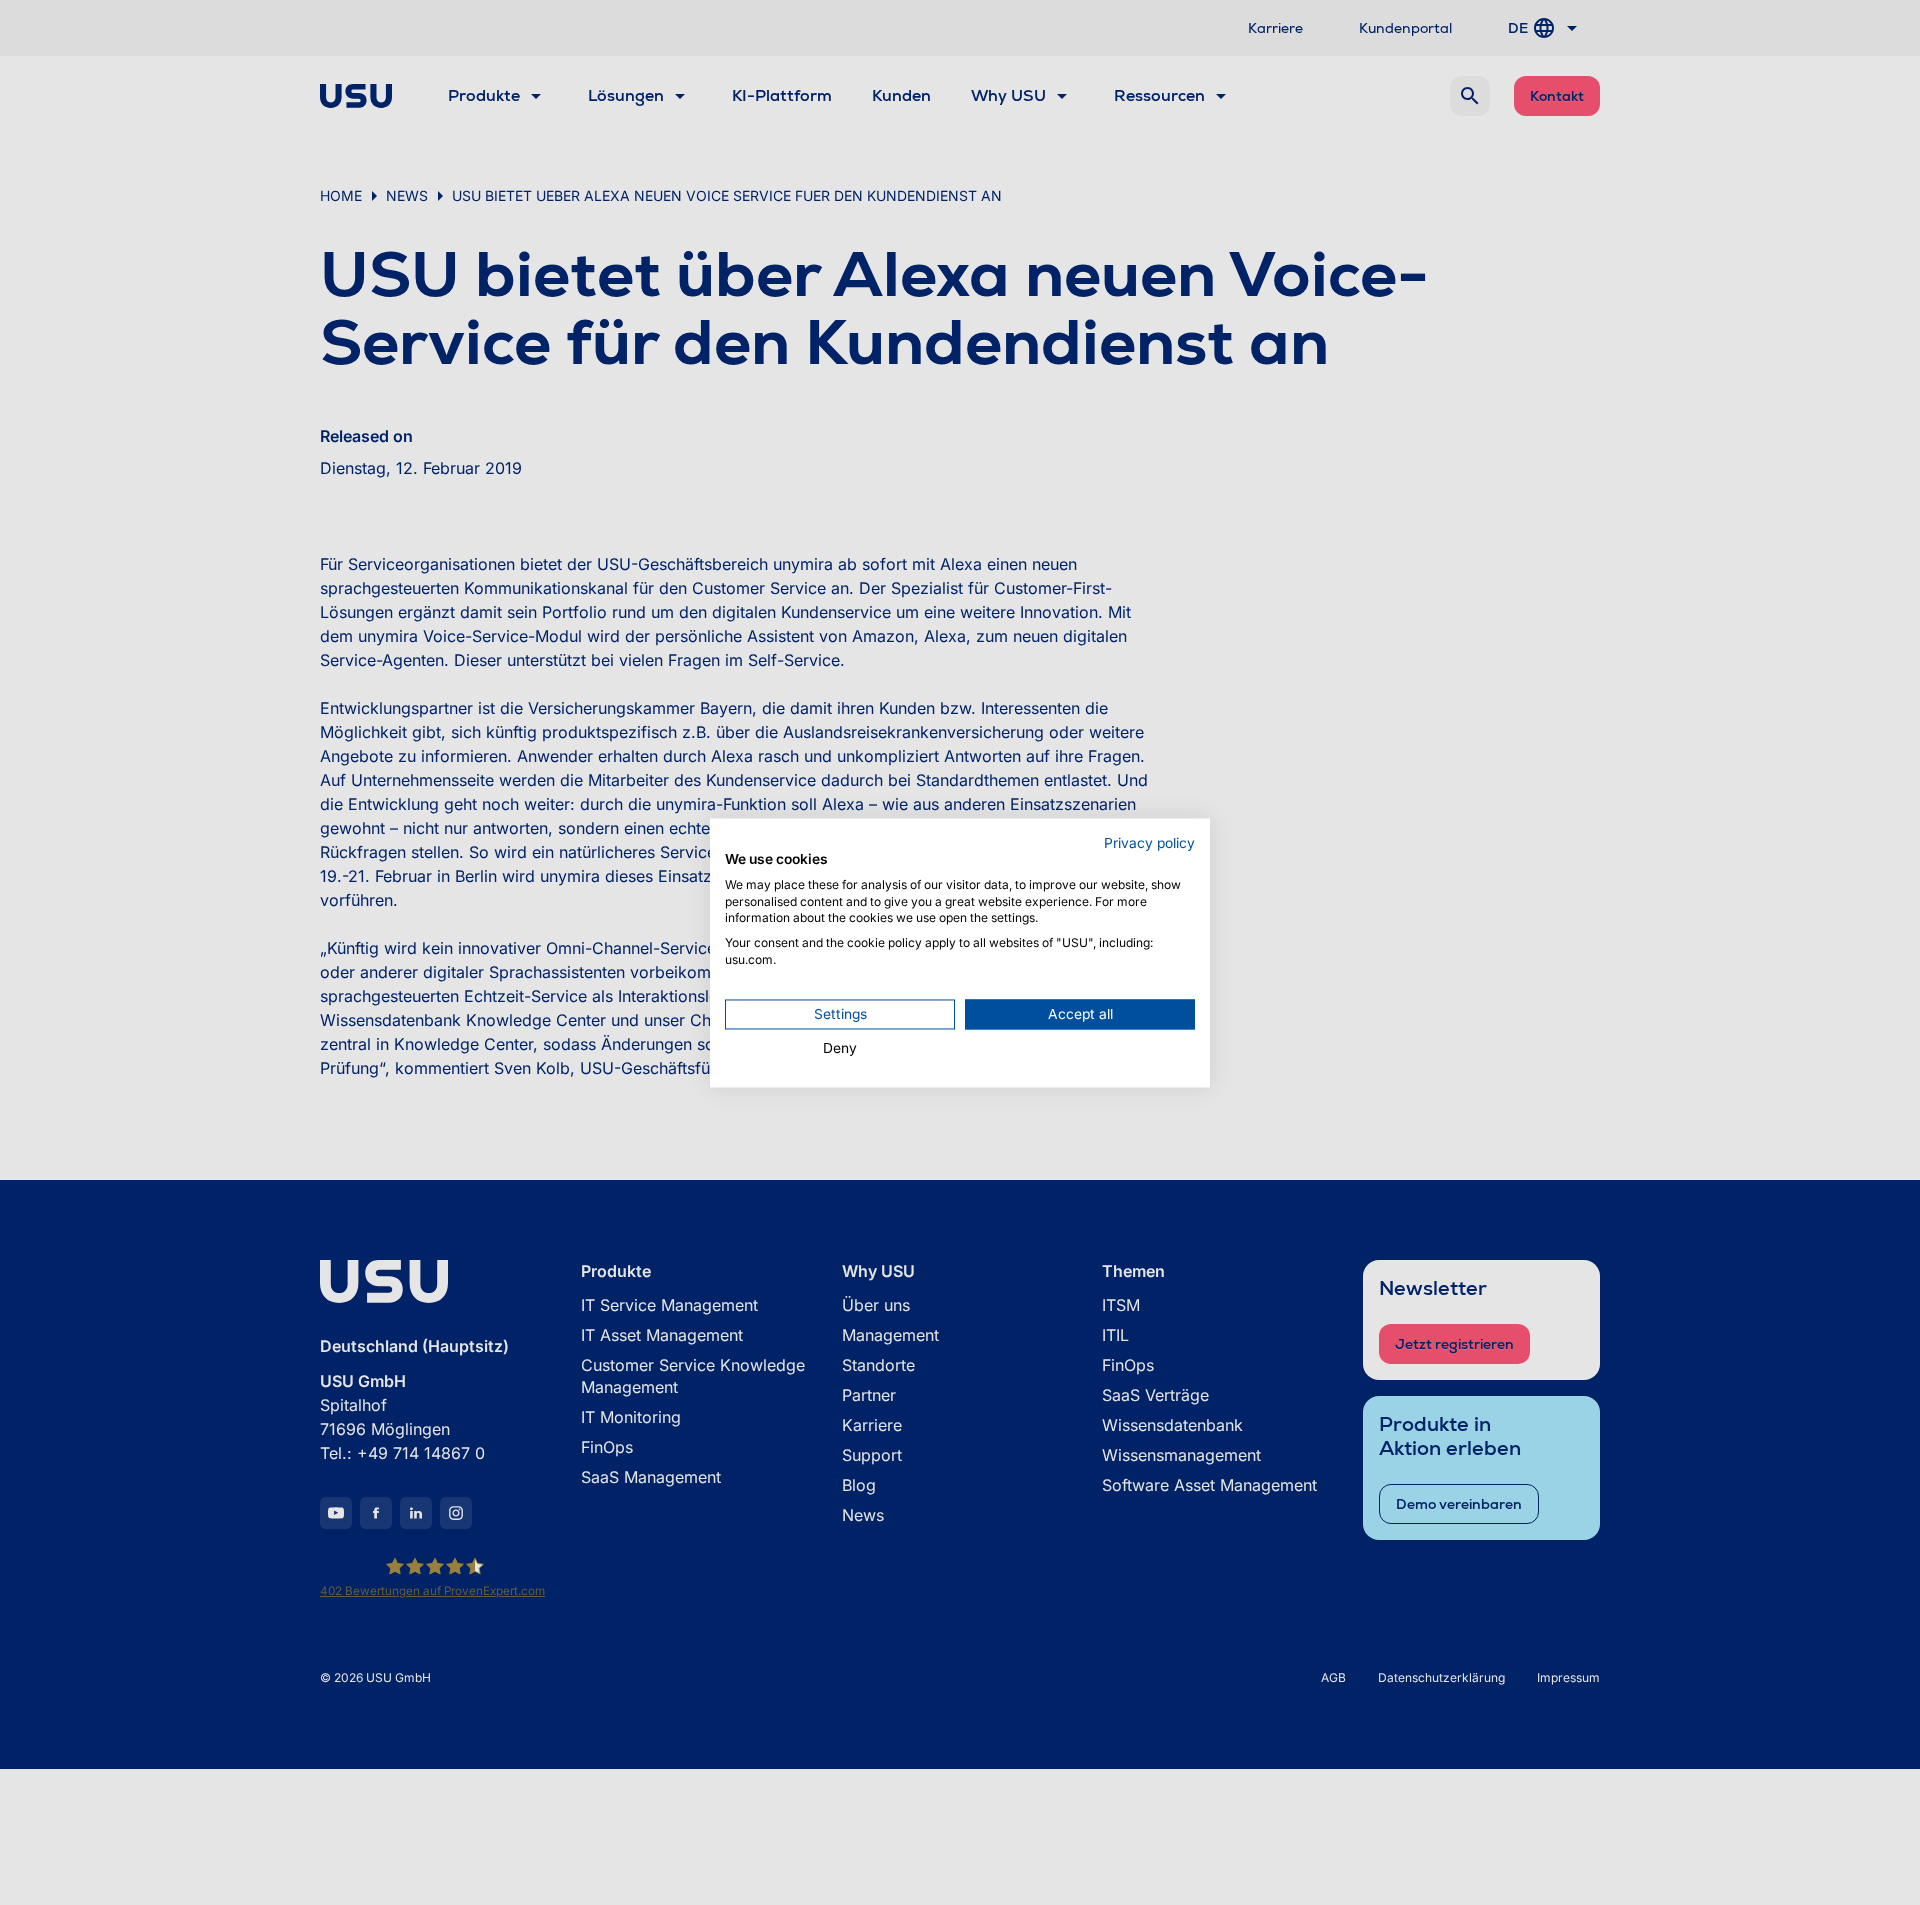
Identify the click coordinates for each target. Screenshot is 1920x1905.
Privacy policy (1149, 843)
